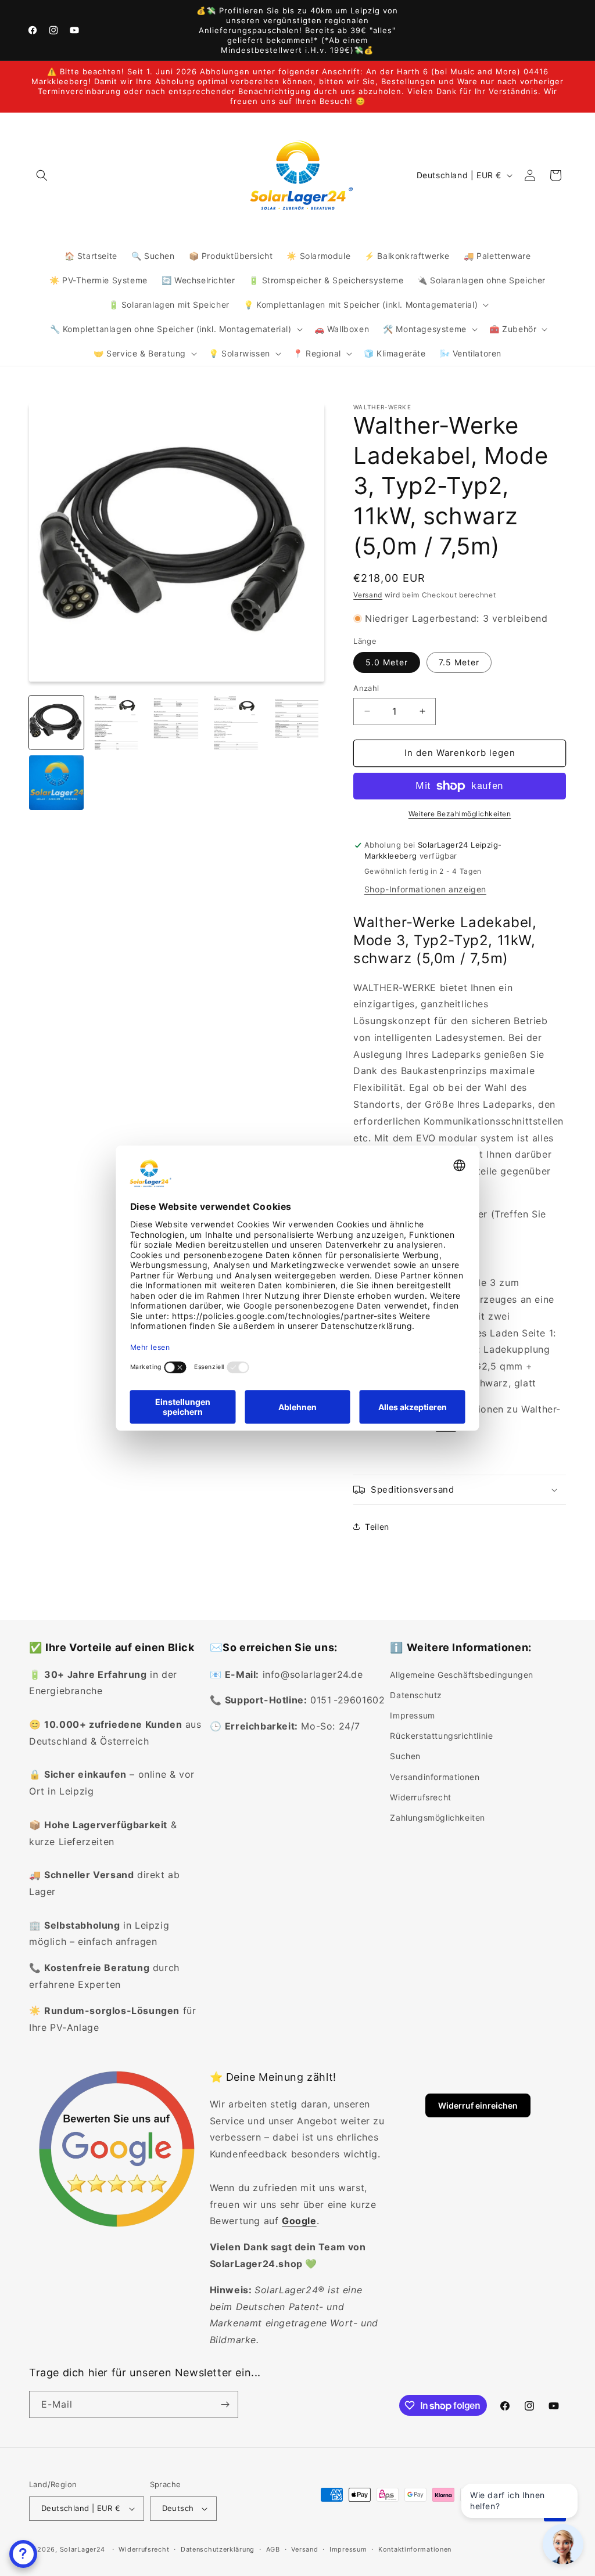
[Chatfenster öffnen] (23, 2554)
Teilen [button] (377, 1527)
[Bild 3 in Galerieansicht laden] (177, 723)
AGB (273, 2549)
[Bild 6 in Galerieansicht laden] (56, 783)
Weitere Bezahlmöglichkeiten (460, 814)
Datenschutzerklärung (218, 2549)
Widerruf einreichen (478, 2105)
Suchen (405, 1756)
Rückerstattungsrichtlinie (441, 1736)
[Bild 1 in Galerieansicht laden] (56, 723)
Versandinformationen (435, 1777)
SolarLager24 (83, 2549)
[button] (42, 175)
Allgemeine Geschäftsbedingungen (462, 1675)
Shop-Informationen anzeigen (425, 889)
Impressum (412, 1715)
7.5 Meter (459, 662)
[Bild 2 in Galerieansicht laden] (117, 723)
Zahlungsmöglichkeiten (438, 1817)
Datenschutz (416, 1695)
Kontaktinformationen (415, 2549)
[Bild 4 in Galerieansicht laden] (237, 723)
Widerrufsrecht (420, 1797)
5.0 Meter (387, 662)
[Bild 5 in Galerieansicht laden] (297, 723)
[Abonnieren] (225, 2404)
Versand (368, 595)
